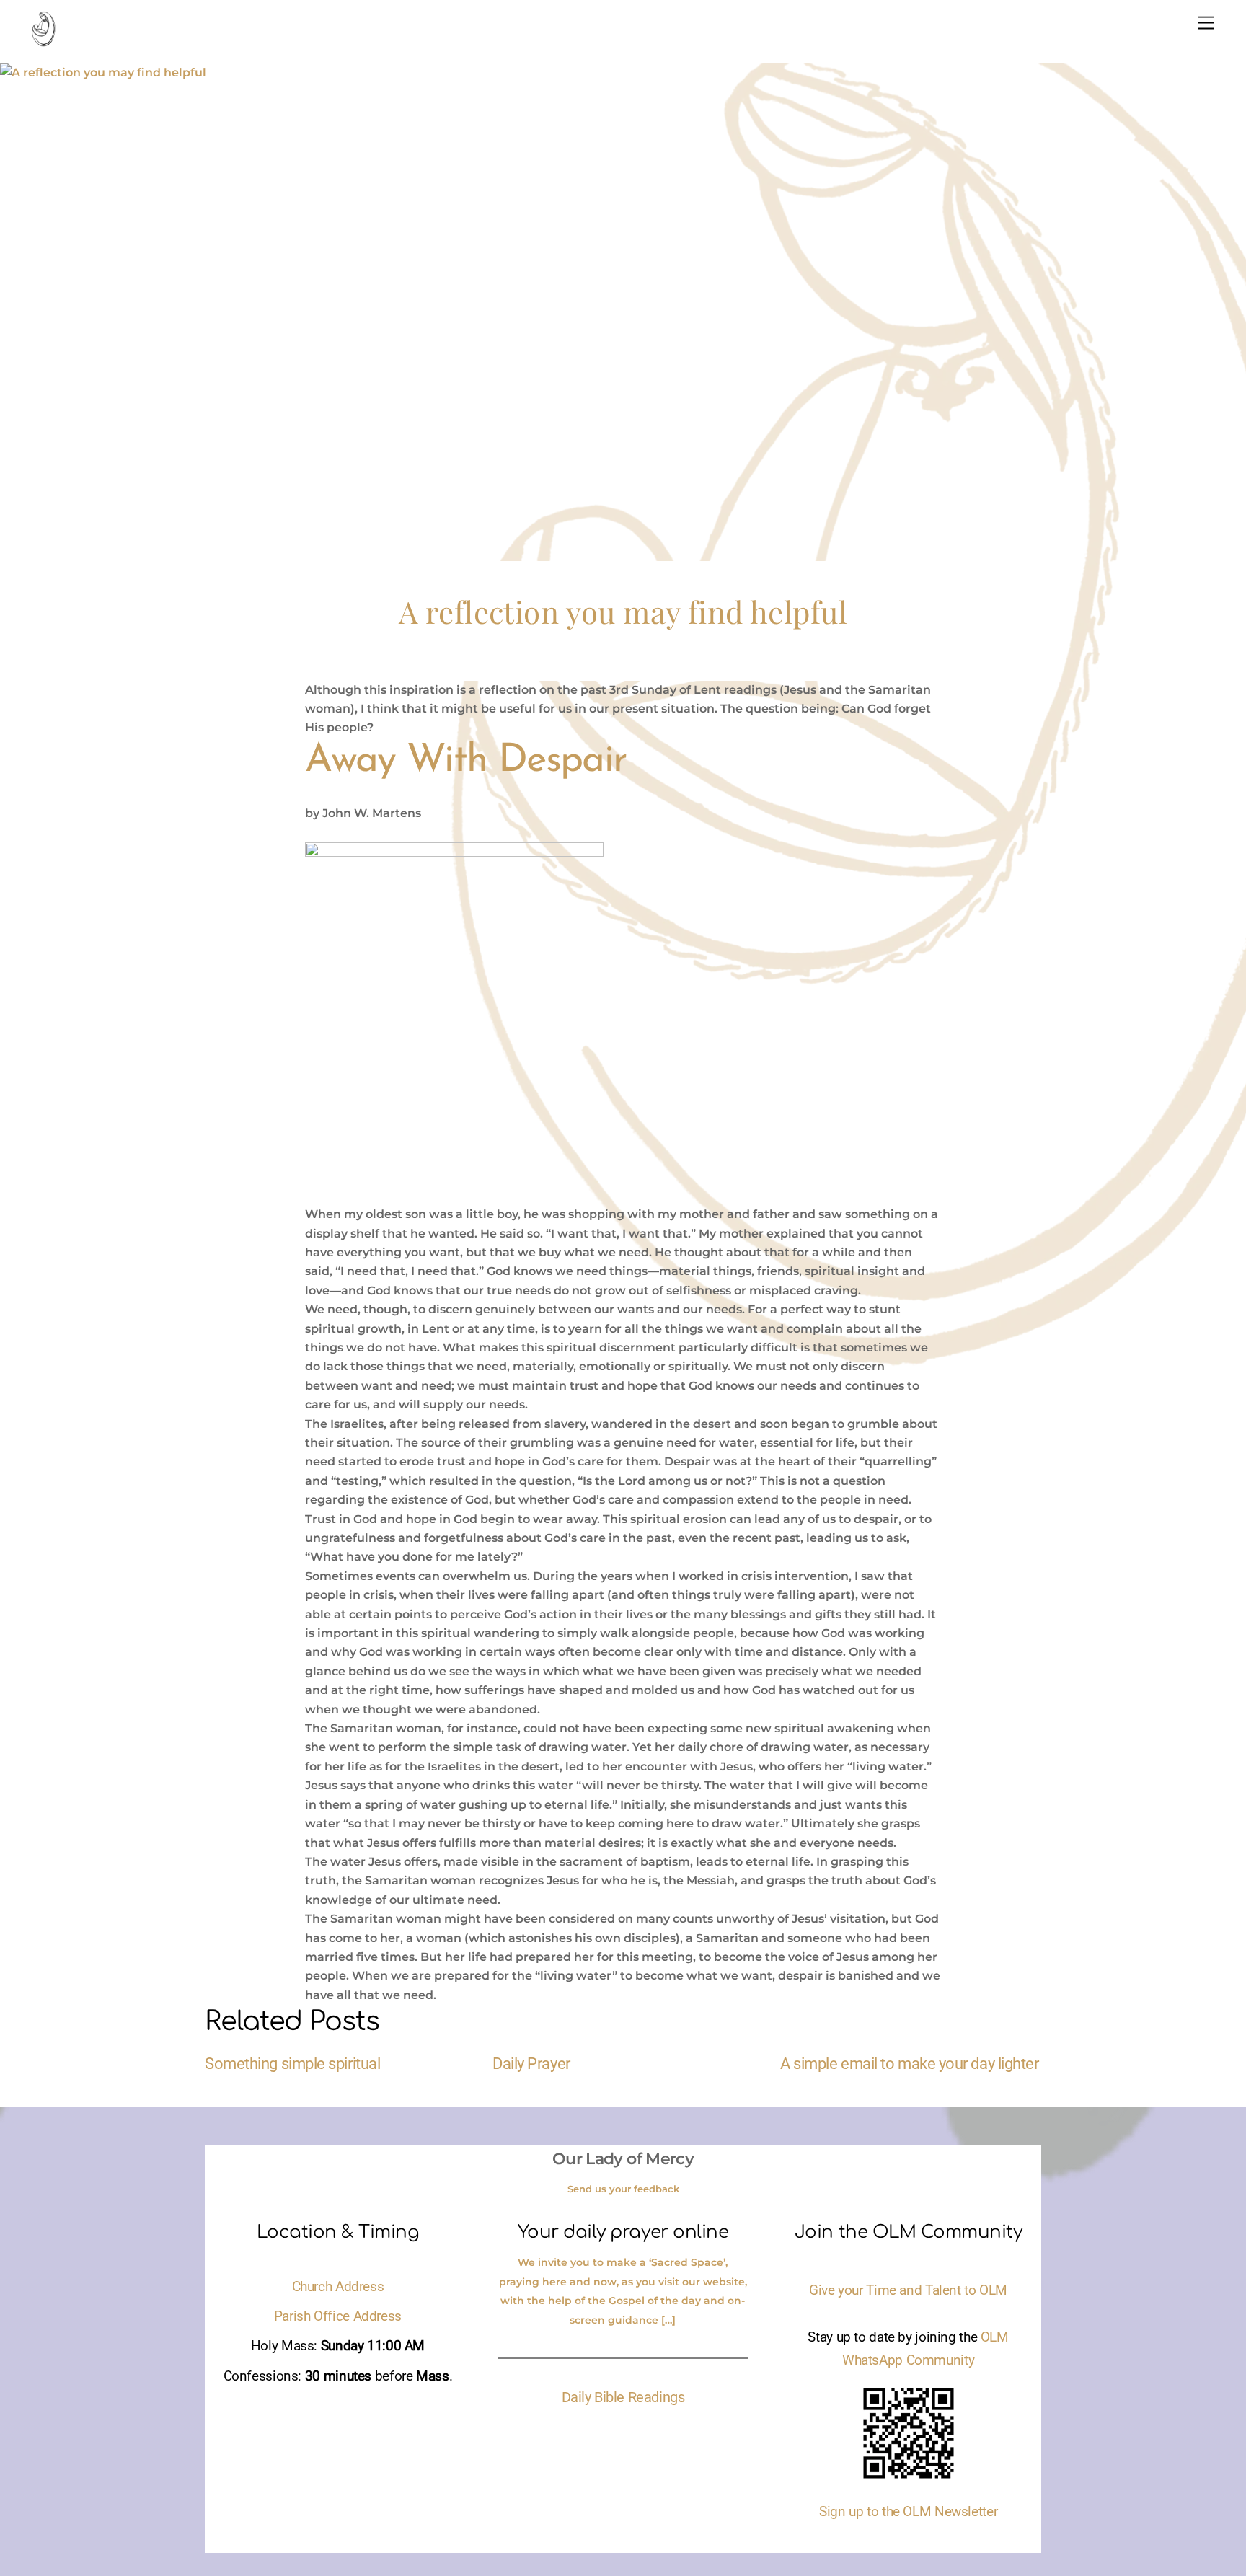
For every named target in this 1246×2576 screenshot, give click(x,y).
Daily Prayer (531, 2063)
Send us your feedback (623, 2189)
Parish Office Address (338, 2316)
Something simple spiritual (292, 2063)
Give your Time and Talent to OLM (908, 2290)
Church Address (338, 2287)
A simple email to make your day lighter (910, 2063)
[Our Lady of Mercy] (43, 40)
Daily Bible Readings (623, 2397)
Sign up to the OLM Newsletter (908, 2512)
